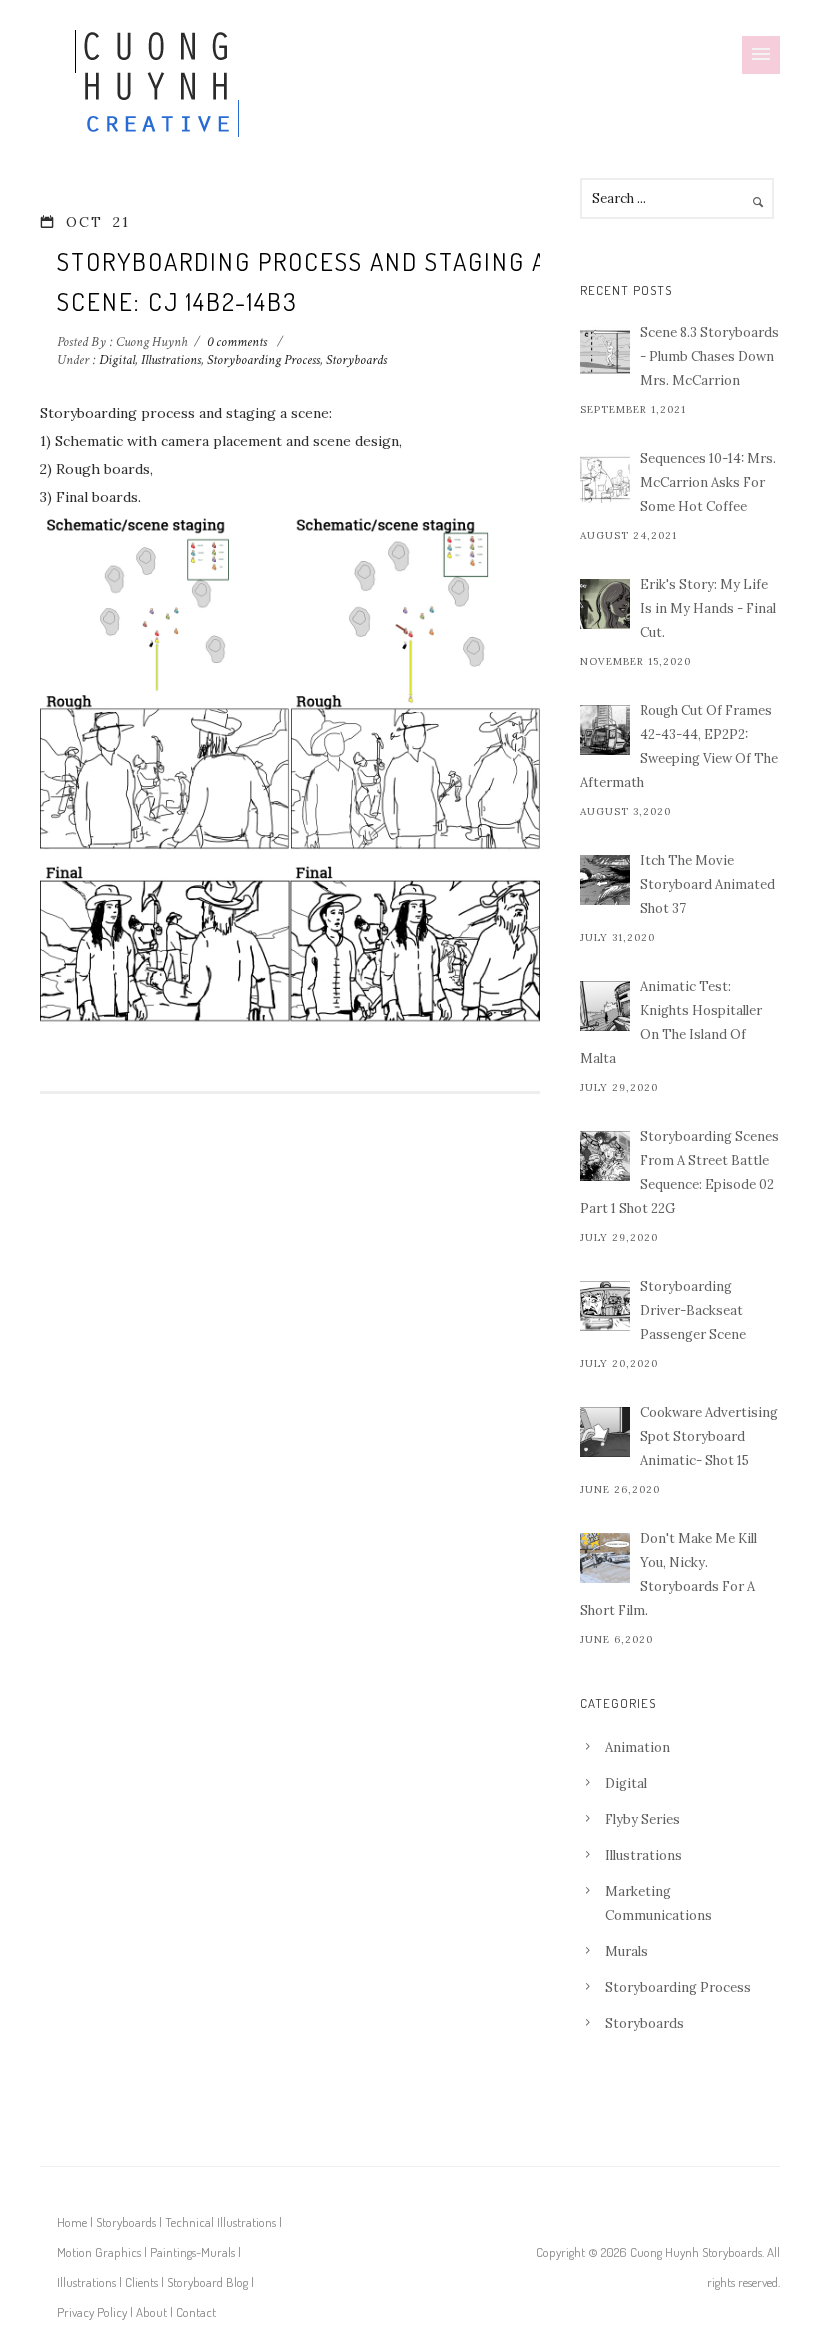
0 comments (237, 342)
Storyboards (356, 360)
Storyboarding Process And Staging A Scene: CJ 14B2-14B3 (302, 281)
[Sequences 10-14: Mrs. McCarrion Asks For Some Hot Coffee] (605, 478)
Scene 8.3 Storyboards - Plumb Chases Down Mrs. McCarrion (709, 356)
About (151, 2312)
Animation (637, 1747)
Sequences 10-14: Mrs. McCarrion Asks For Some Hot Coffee (708, 482)
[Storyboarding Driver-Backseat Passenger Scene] (605, 1306)
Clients (141, 2282)
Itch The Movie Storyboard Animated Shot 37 (707, 884)
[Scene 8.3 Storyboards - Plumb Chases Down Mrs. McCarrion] (605, 352)
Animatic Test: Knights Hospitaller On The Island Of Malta (671, 1022)
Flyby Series (642, 1819)
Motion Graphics (99, 2252)
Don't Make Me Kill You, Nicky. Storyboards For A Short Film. (668, 1574)
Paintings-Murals (192, 2252)
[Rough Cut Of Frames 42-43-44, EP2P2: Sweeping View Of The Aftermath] (605, 730)
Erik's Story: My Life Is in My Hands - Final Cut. (708, 608)
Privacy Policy (92, 2312)
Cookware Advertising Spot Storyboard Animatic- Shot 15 (709, 1436)
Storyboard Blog (207, 2282)
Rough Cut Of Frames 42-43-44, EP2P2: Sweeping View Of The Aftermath (679, 746)
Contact (196, 2312)
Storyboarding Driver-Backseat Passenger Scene (693, 1310)
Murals (626, 1951)
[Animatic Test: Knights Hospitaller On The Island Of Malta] (605, 1006)
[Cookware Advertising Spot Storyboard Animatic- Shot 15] (605, 1432)
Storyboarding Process (263, 360)
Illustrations (171, 360)
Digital (115, 360)
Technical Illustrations (220, 2222)
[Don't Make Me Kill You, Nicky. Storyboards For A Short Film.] (605, 1558)
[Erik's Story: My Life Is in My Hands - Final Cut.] (605, 604)
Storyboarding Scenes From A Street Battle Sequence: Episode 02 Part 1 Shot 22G (679, 1172)
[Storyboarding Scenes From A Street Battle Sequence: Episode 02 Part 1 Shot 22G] (605, 1156)
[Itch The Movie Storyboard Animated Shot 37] (605, 880)
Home (72, 2222)
